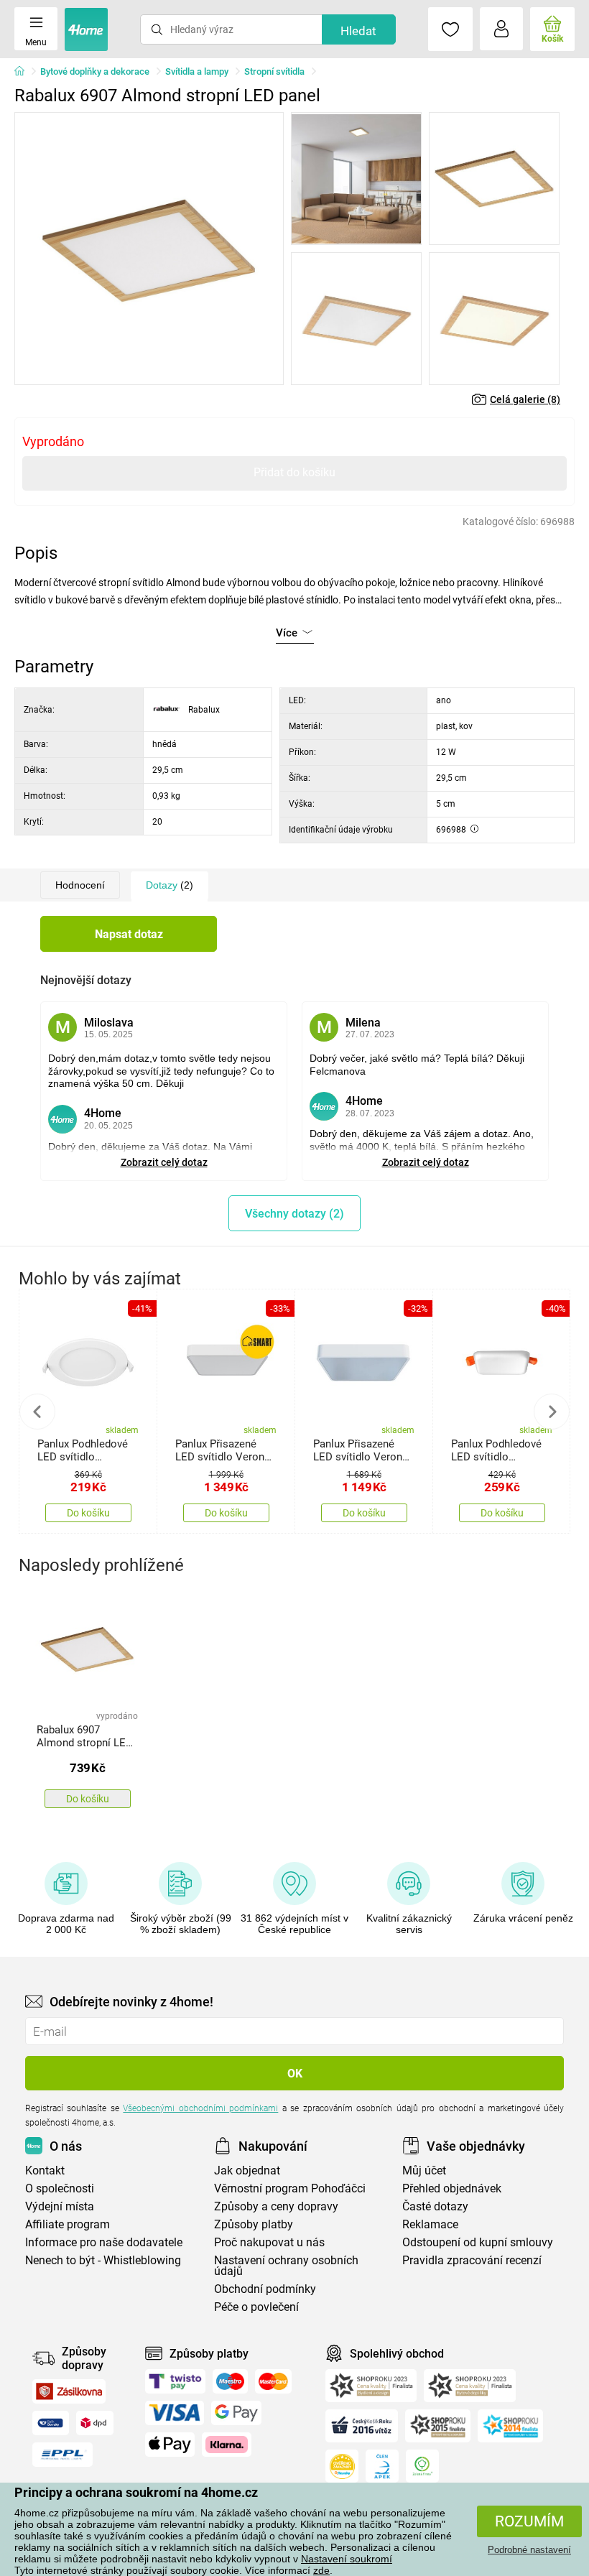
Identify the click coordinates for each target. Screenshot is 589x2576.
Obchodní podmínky (265, 2289)
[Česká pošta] (51, 2423)
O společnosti (60, 2188)
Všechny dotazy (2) (294, 1214)
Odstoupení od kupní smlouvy (478, 2242)
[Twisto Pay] (175, 2381)
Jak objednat (247, 2170)
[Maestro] (230, 2381)
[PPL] (62, 2455)
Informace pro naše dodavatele (104, 2242)
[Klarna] (227, 2445)
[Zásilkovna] (69, 2391)
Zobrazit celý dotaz (164, 1162)
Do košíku (88, 1513)
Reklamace (430, 2224)
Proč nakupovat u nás (269, 2242)
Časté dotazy (435, 2206)
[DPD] (95, 2423)
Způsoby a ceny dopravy (276, 2206)
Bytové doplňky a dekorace (95, 71)
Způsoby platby (254, 2224)
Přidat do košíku (294, 472)
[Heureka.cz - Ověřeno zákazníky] (342, 2466)
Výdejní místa (60, 2206)
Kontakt (45, 2170)
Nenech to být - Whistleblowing (103, 2260)
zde (321, 2570)
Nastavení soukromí (347, 2559)
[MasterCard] (273, 2381)
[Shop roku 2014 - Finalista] (510, 2426)
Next (552, 1412)
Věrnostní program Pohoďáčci (290, 2188)
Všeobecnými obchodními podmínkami (200, 2108)
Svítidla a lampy (197, 71)
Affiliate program (68, 2224)
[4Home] (24, 72)
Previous (37, 1412)
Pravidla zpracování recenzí (472, 2260)
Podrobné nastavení (529, 2550)
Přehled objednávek (452, 2188)
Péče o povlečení (256, 2307)
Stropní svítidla (274, 71)
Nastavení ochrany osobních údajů (286, 2266)
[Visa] (175, 2413)
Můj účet (424, 2170)
